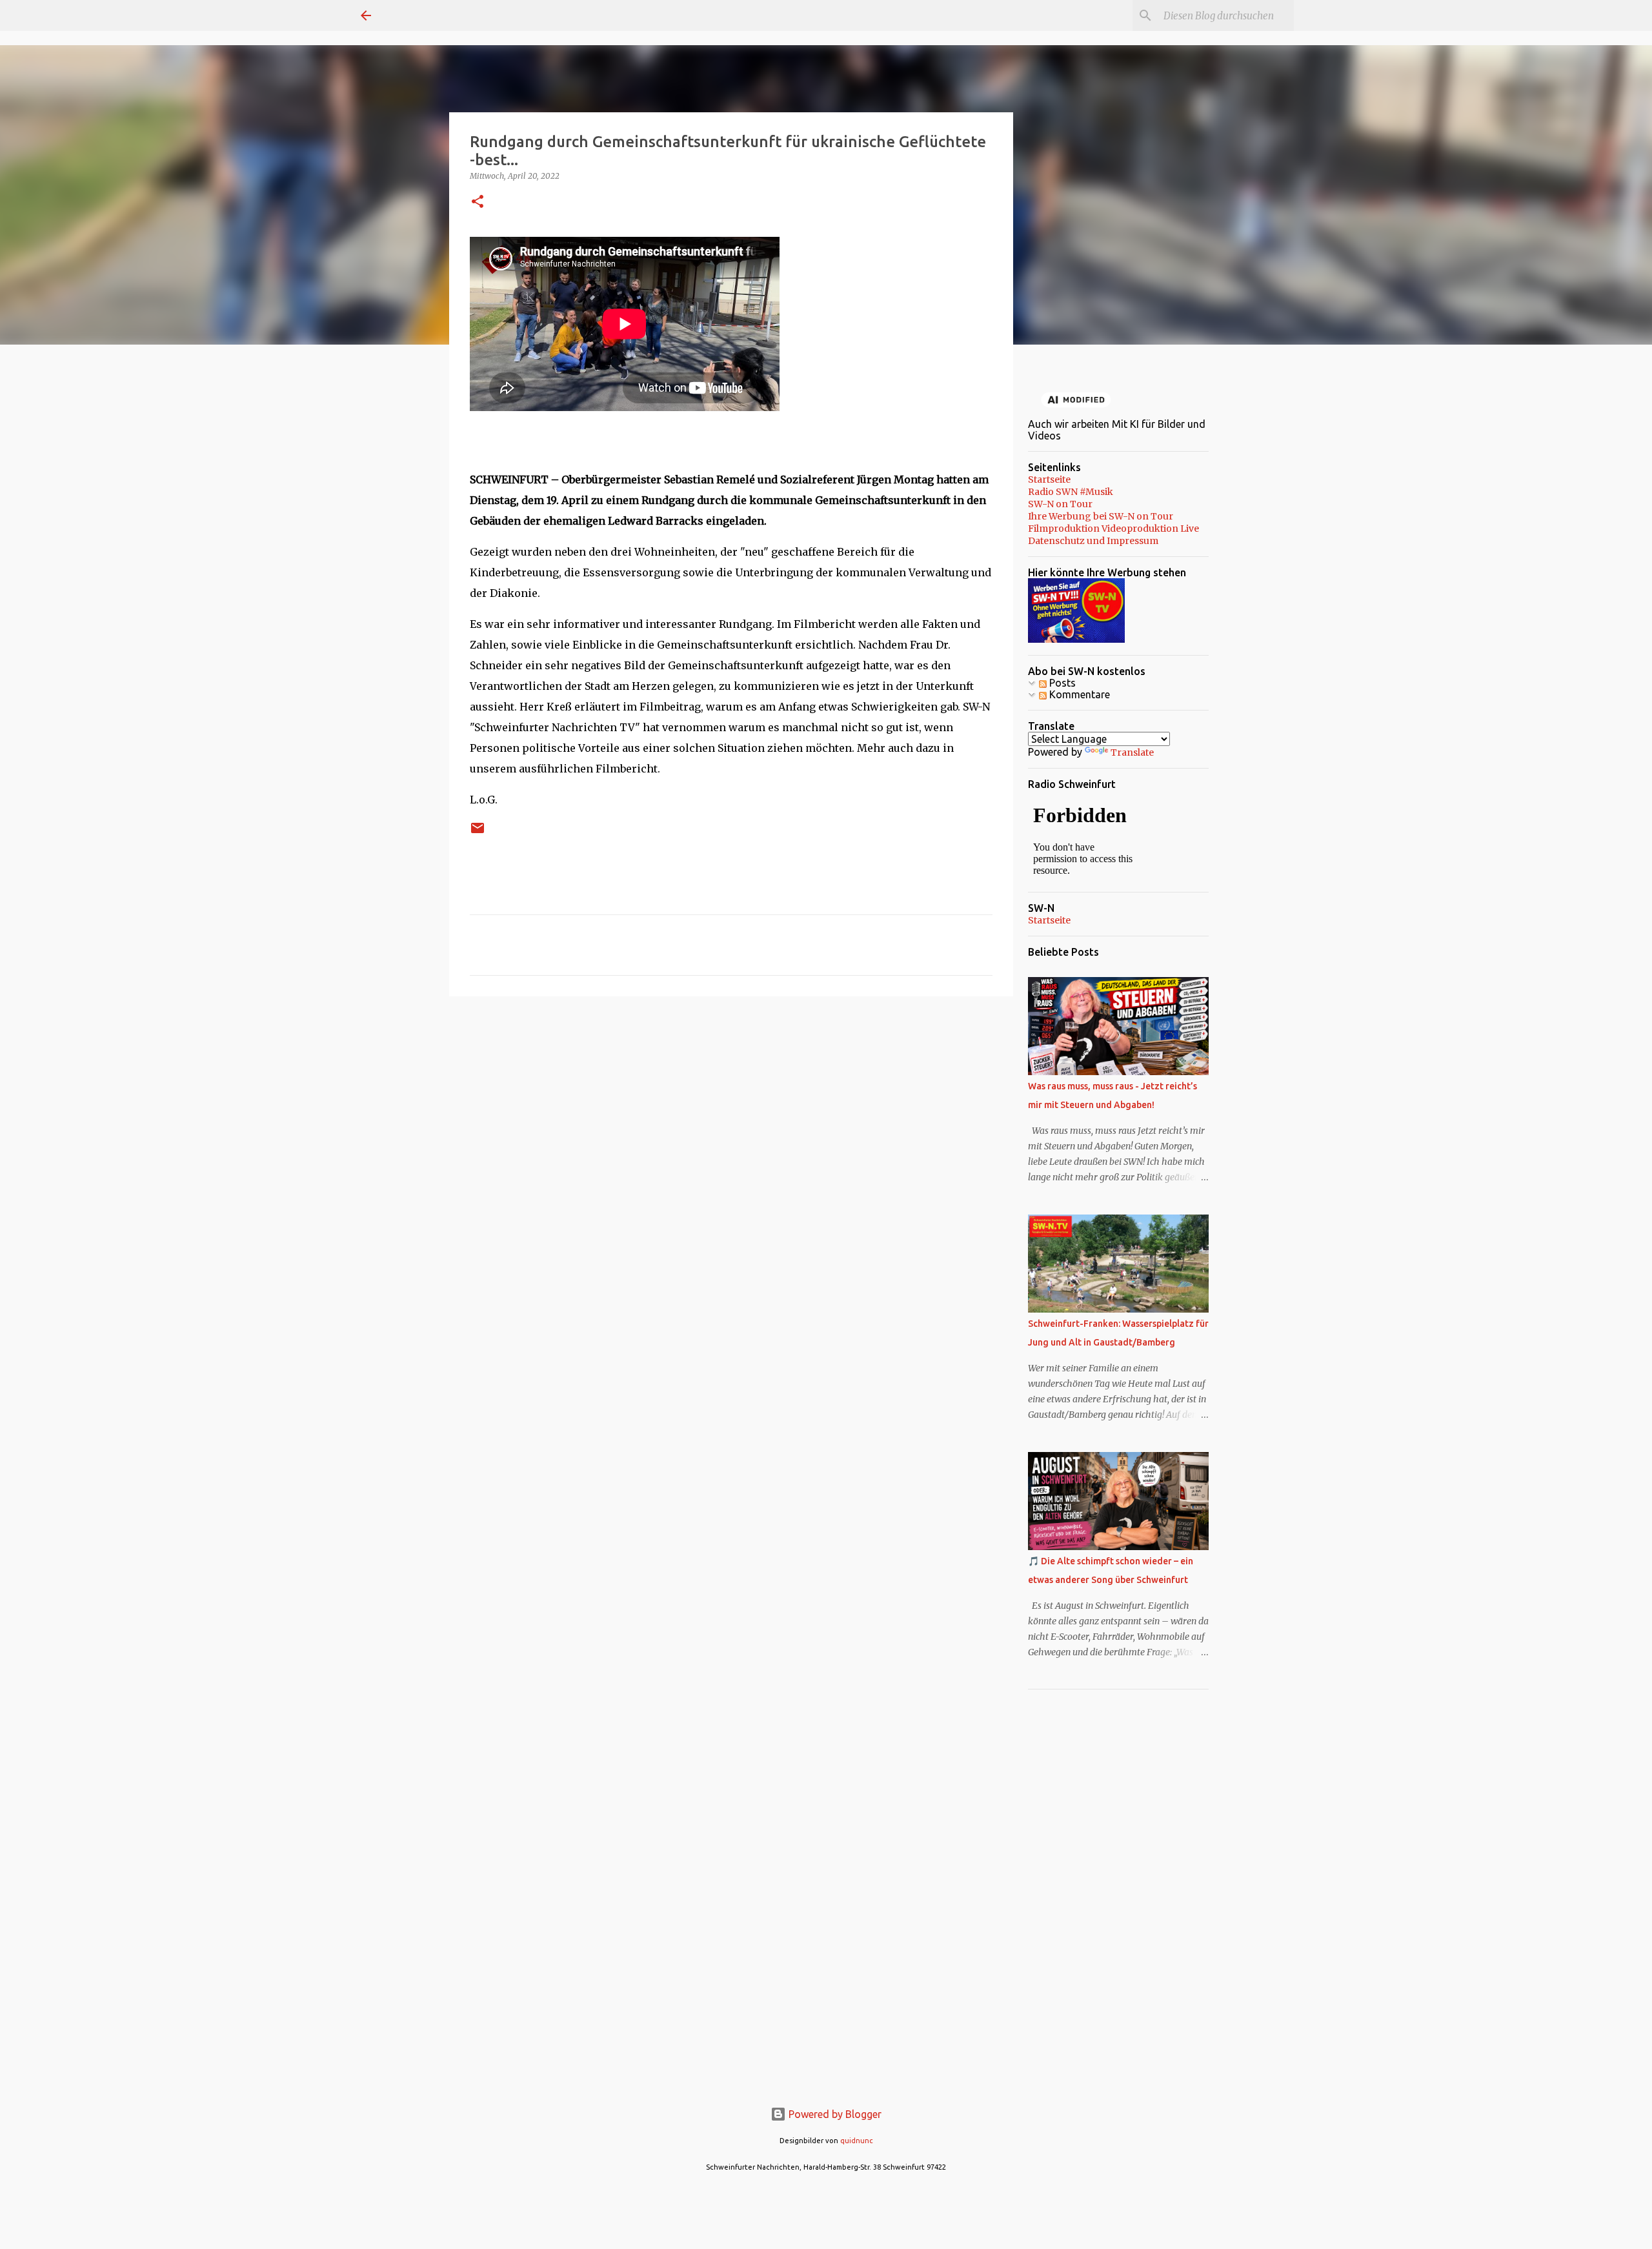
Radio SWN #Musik (1071, 492)
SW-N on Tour (1060, 504)
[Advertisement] (731, 1106)
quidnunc (857, 2141)
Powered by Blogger (834, 2114)
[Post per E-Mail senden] (478, 833)
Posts (1061, 683)
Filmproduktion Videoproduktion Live (1113, 529)
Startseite (1049, 479)
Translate (1132, 752)
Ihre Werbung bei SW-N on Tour (1101, 516)
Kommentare (1078, 694)
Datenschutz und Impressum (1093, 541)
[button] (478, 202)
